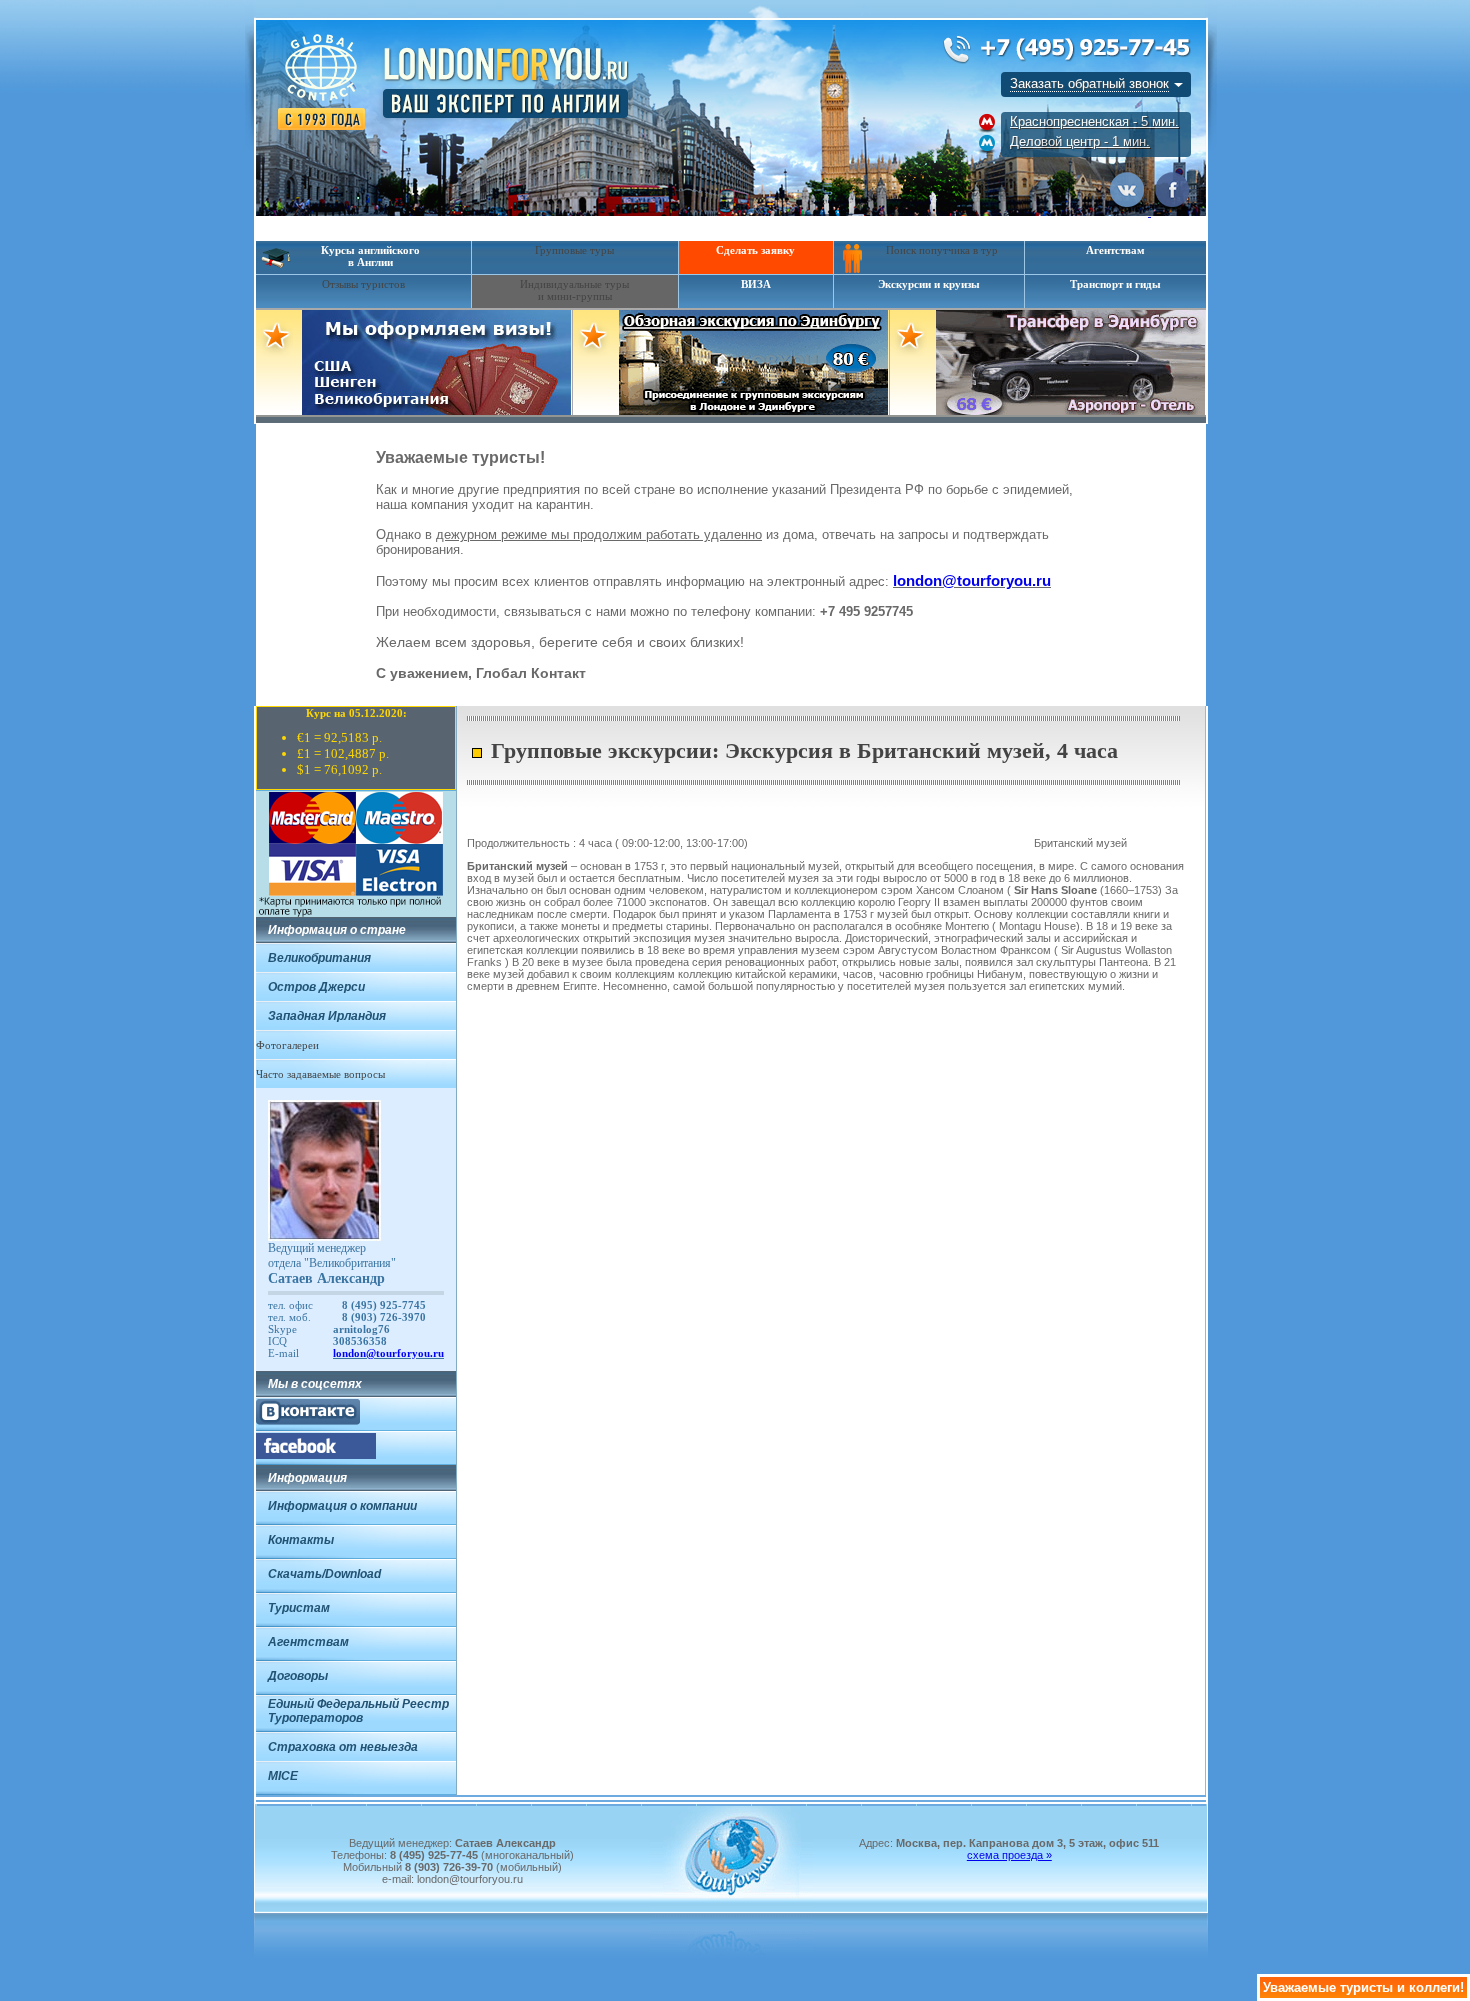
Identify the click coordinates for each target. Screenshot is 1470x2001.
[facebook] (316, 1455)
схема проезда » (1009, 1855)
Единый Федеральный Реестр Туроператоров (358, 1711)
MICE (283, 1776)
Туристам (299, 1608)
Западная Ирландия (327, 1016)
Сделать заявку (755, 250)
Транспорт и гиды (1115, 284)
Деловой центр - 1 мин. (1080, 141)
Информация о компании (342, 1506)
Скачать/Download (324, 1574)
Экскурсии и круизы (929, 284)
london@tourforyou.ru (972, 580)
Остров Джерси (316, 987)
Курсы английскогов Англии (370, 256)
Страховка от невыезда (343, 1747)
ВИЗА (756, 284)
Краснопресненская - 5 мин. (1094, 121)
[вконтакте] (308, 1421)
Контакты (301, 1540)
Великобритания (319, 958)
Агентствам (1115, 250)
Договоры (298, 1676)
